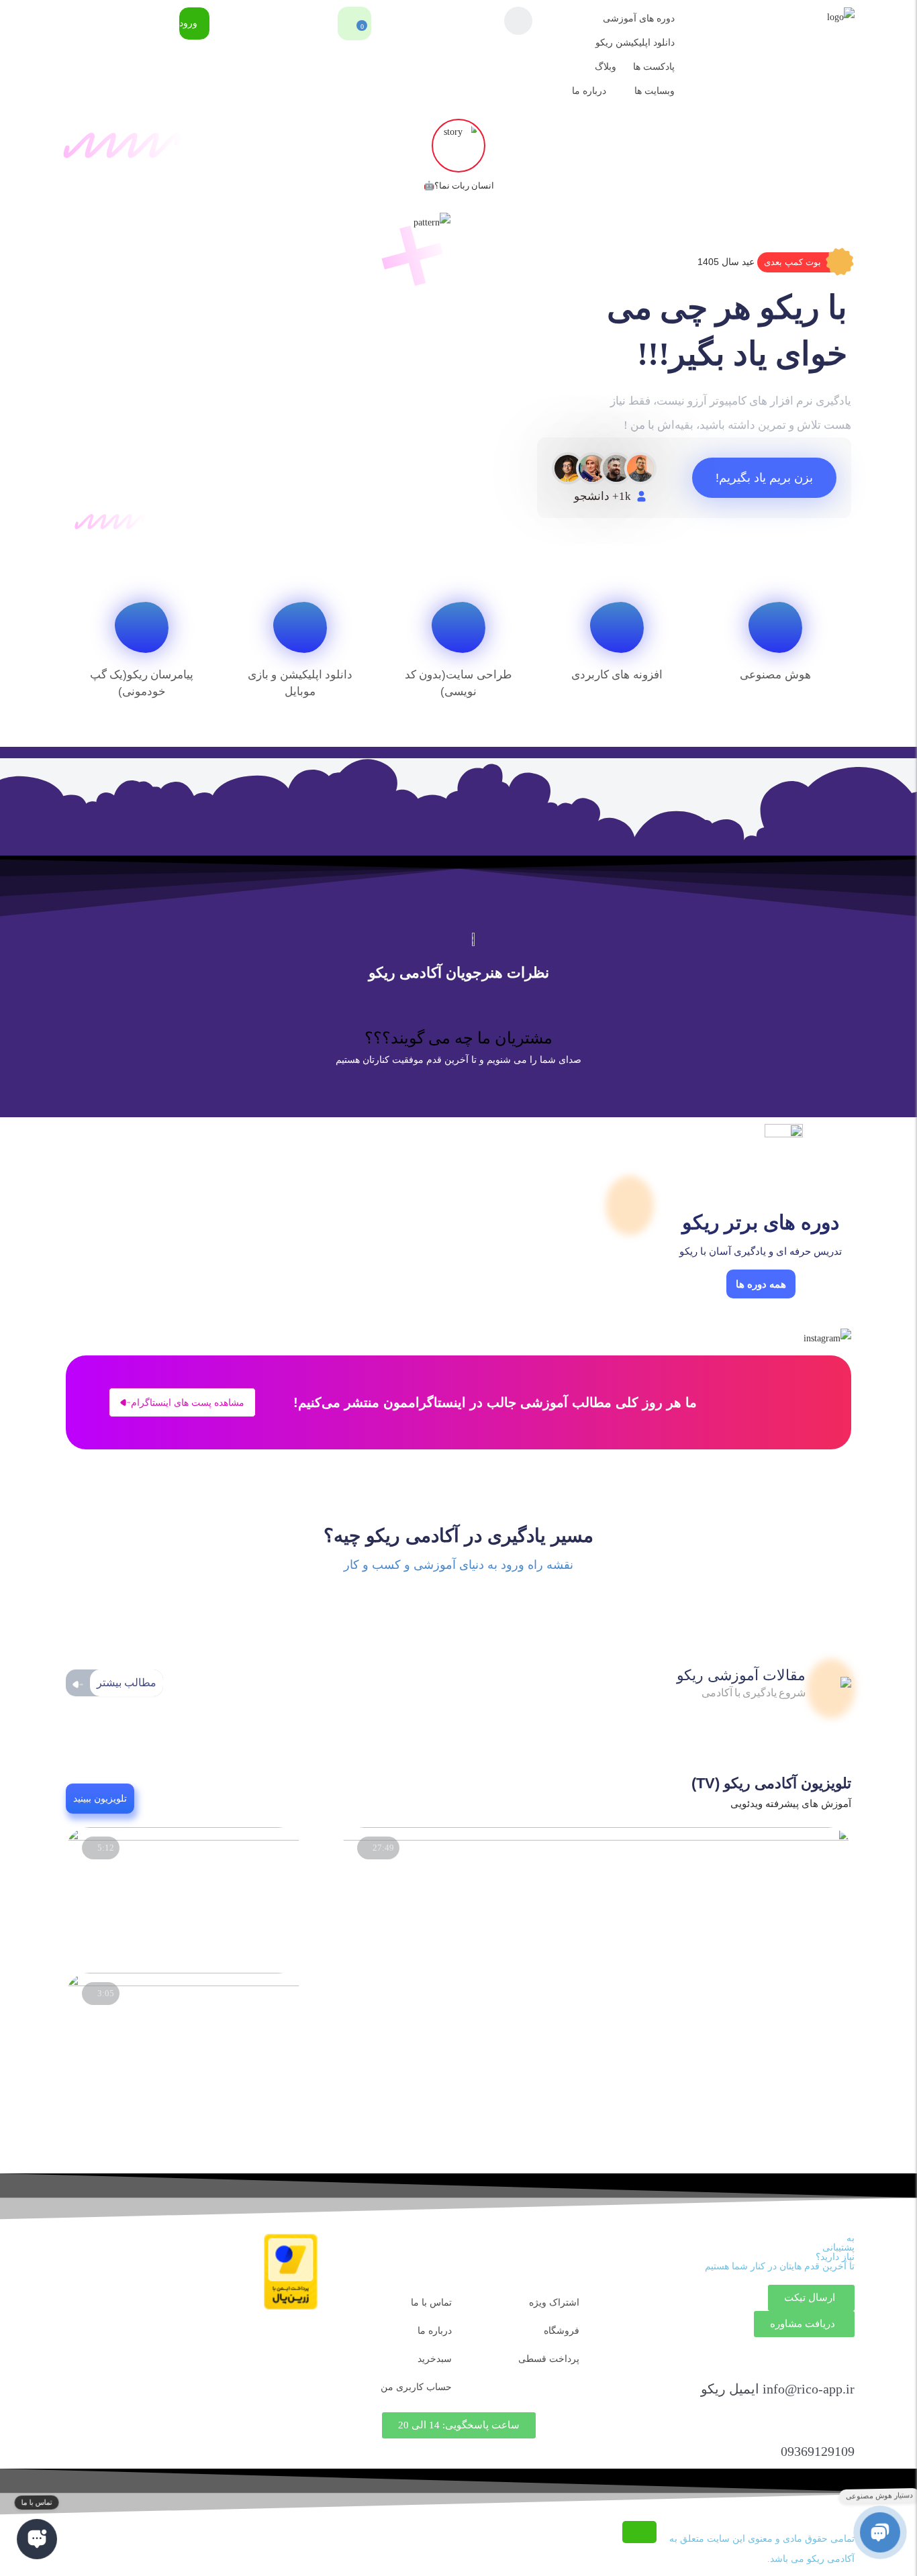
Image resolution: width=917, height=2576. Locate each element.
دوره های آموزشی (639, 18)
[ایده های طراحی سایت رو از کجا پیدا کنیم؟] (184, 1983)
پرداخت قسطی (549, 2359)
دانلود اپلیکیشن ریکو (635, 43)
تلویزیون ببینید (100, 1798)
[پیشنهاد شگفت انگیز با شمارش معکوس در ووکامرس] (184, 1838)
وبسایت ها (655, 91)
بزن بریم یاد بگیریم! (764, 478)
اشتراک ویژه (554, 2303)
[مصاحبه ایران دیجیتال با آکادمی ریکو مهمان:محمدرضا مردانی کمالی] (596, 1838)
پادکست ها (654, 67)
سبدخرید (435, 2359)
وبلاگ (606, 67)
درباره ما (589, 91)
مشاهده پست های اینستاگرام (188, 1402)
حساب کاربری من (416, 2387)
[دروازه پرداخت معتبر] (291, 2307)
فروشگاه (562, 2331)
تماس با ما (431, 2303)
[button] (804, 262)
